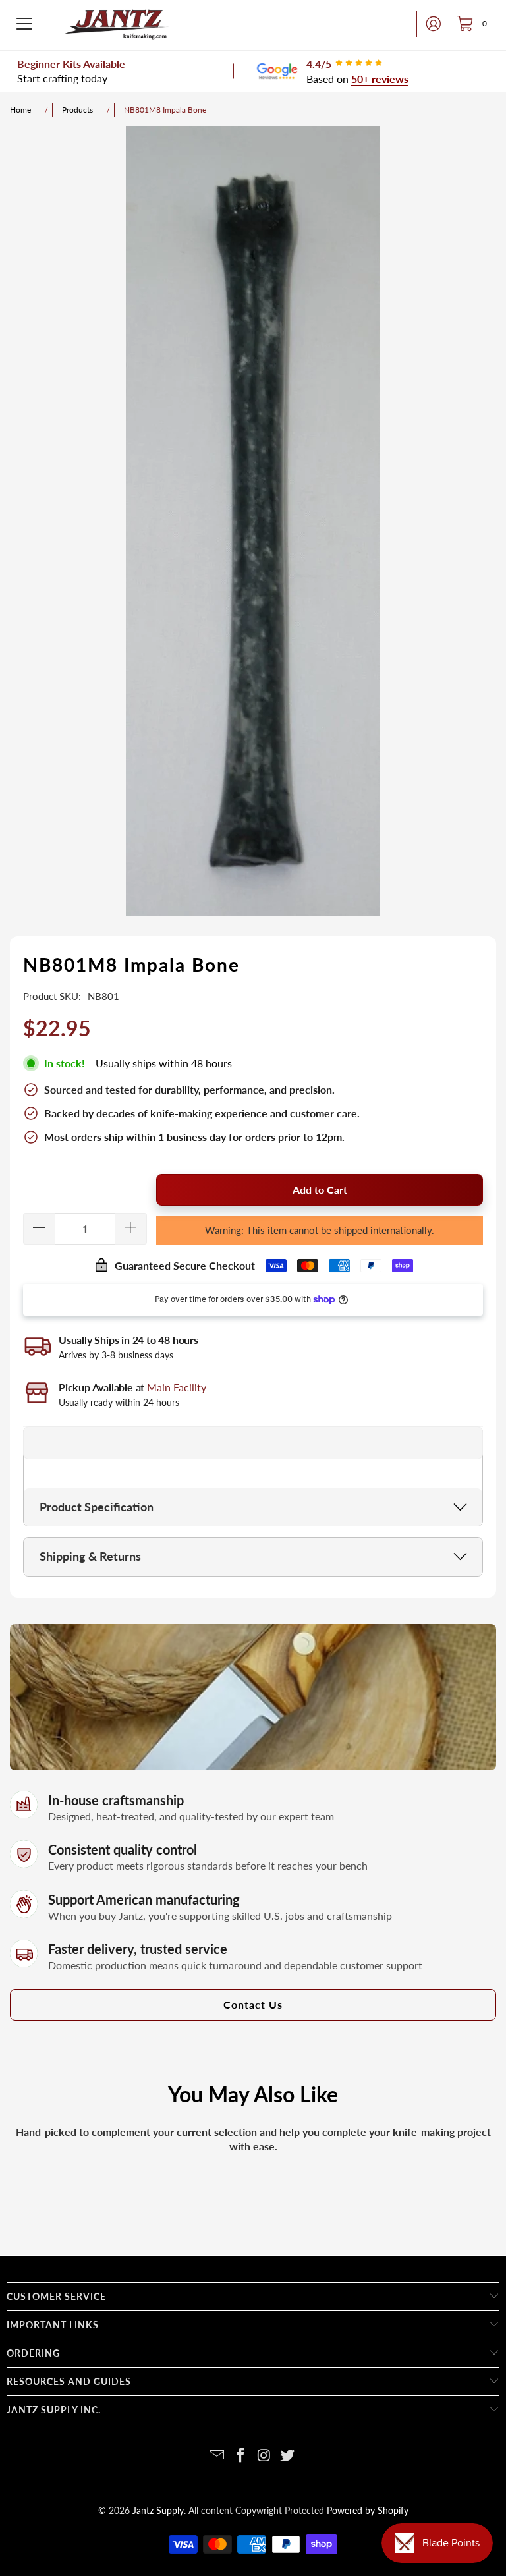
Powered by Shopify (368, 2510)
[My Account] (430, 24)
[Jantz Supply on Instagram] (264, 2456)
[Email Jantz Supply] (217, 2456)
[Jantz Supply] (117, 24)
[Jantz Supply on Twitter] (288, 2456)
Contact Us (253, 2004)
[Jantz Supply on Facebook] (240, 2456)
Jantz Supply (158, 2510)
